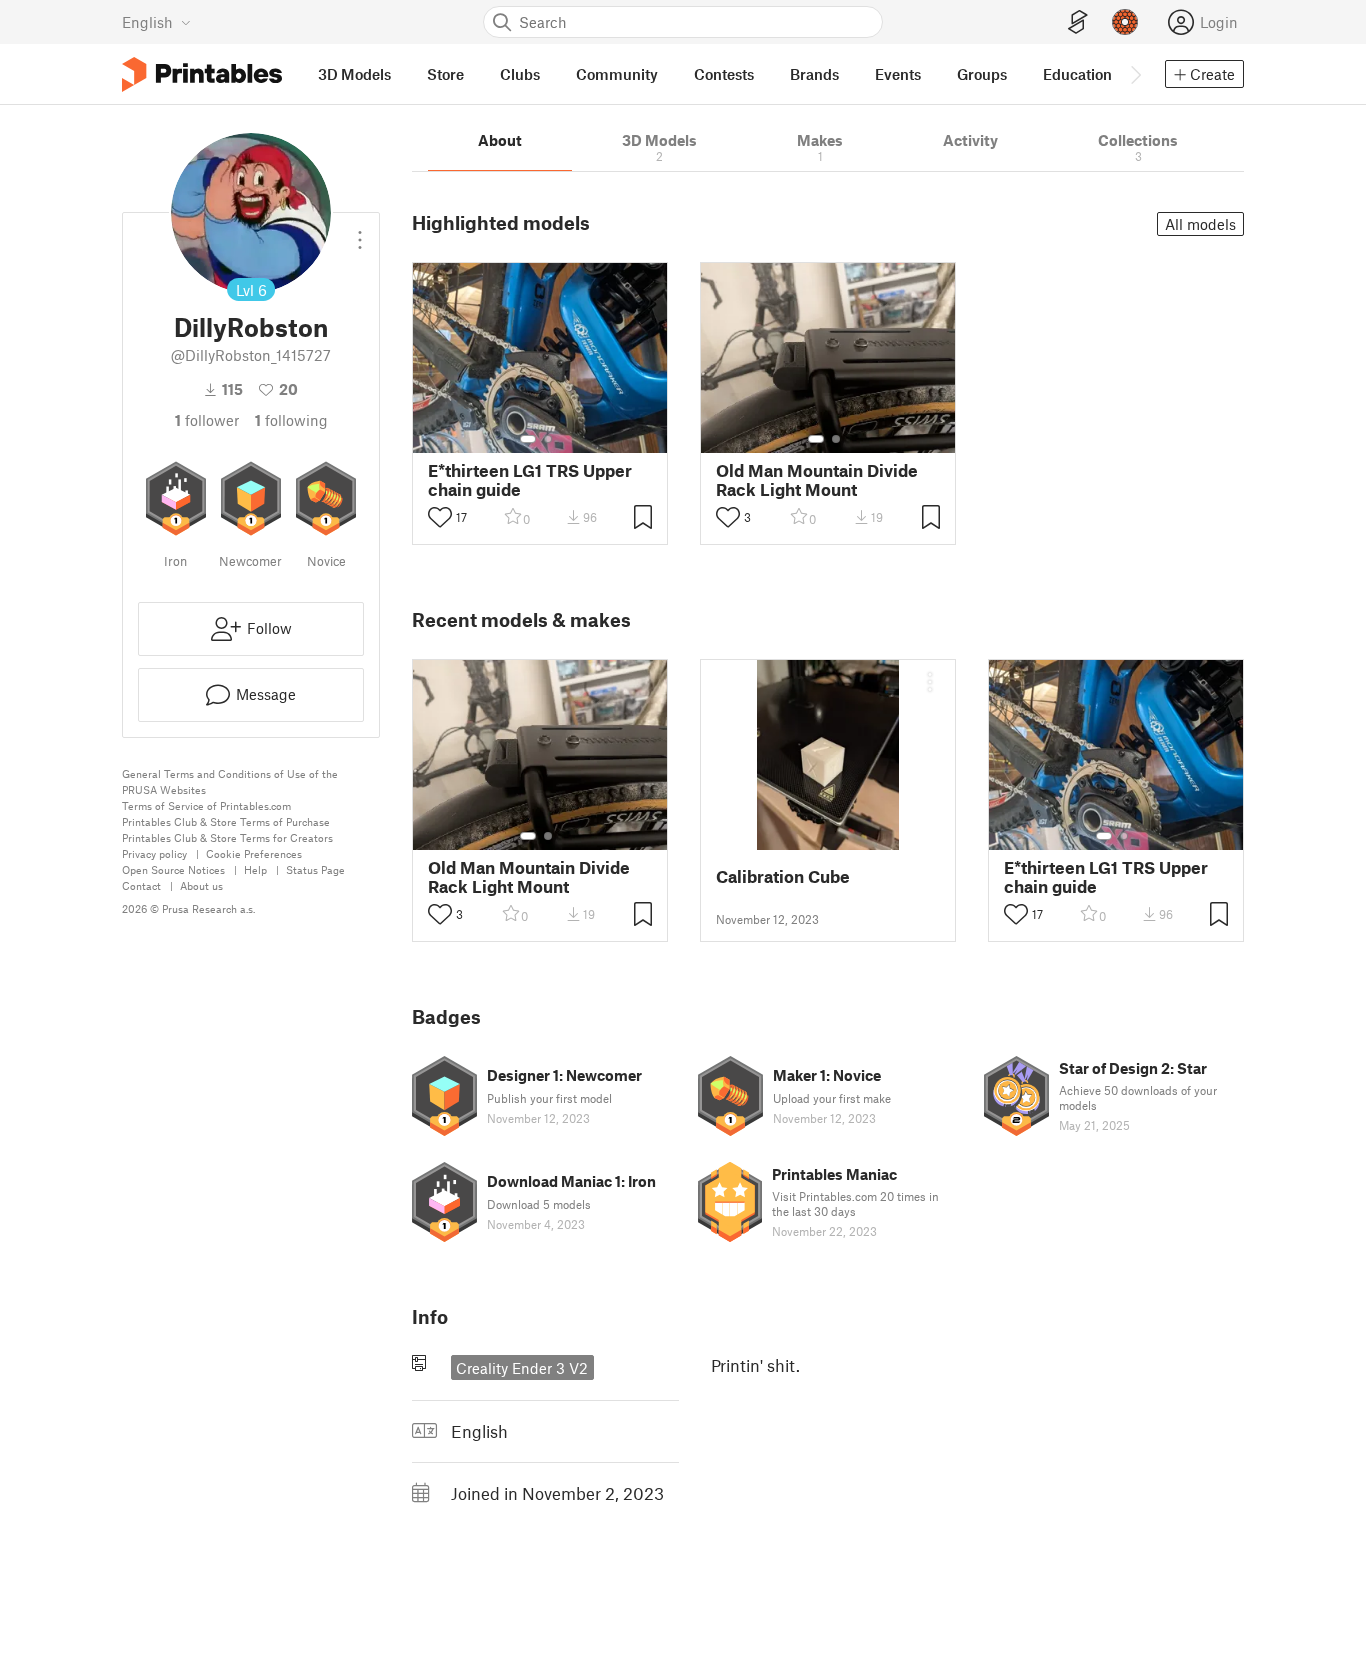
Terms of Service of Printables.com (206, 805)
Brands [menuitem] (814, 74)
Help (255, 869)
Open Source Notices (173, 869)
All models (1200, 224)
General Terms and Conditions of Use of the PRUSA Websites (230, 781)
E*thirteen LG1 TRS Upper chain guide (530, 480)
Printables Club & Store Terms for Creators (227, 837)
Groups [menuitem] (982, 74)
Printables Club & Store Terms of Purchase (226, 821)
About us (201, 885)
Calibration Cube (783, 876)
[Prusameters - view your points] (1125, 22)
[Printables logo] (202, 74)
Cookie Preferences (254, 853)
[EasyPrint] (1078, 22)
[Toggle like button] (440, 517)
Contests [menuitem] (724, 74)
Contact (141, 885)
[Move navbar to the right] (1135, 74)
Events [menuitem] (898, 74)
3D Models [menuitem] (354, 74)
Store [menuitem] (445, 74)
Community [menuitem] (617, 74)
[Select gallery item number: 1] (528, 439)
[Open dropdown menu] (360, 232)
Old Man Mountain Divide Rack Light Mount (817, 480)
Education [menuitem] (1077, 74)
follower (207, 420)
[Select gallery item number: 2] (548, 439)
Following (291, 420)
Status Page (315, 869)
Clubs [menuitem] (520, 74)
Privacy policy (154, 853)
